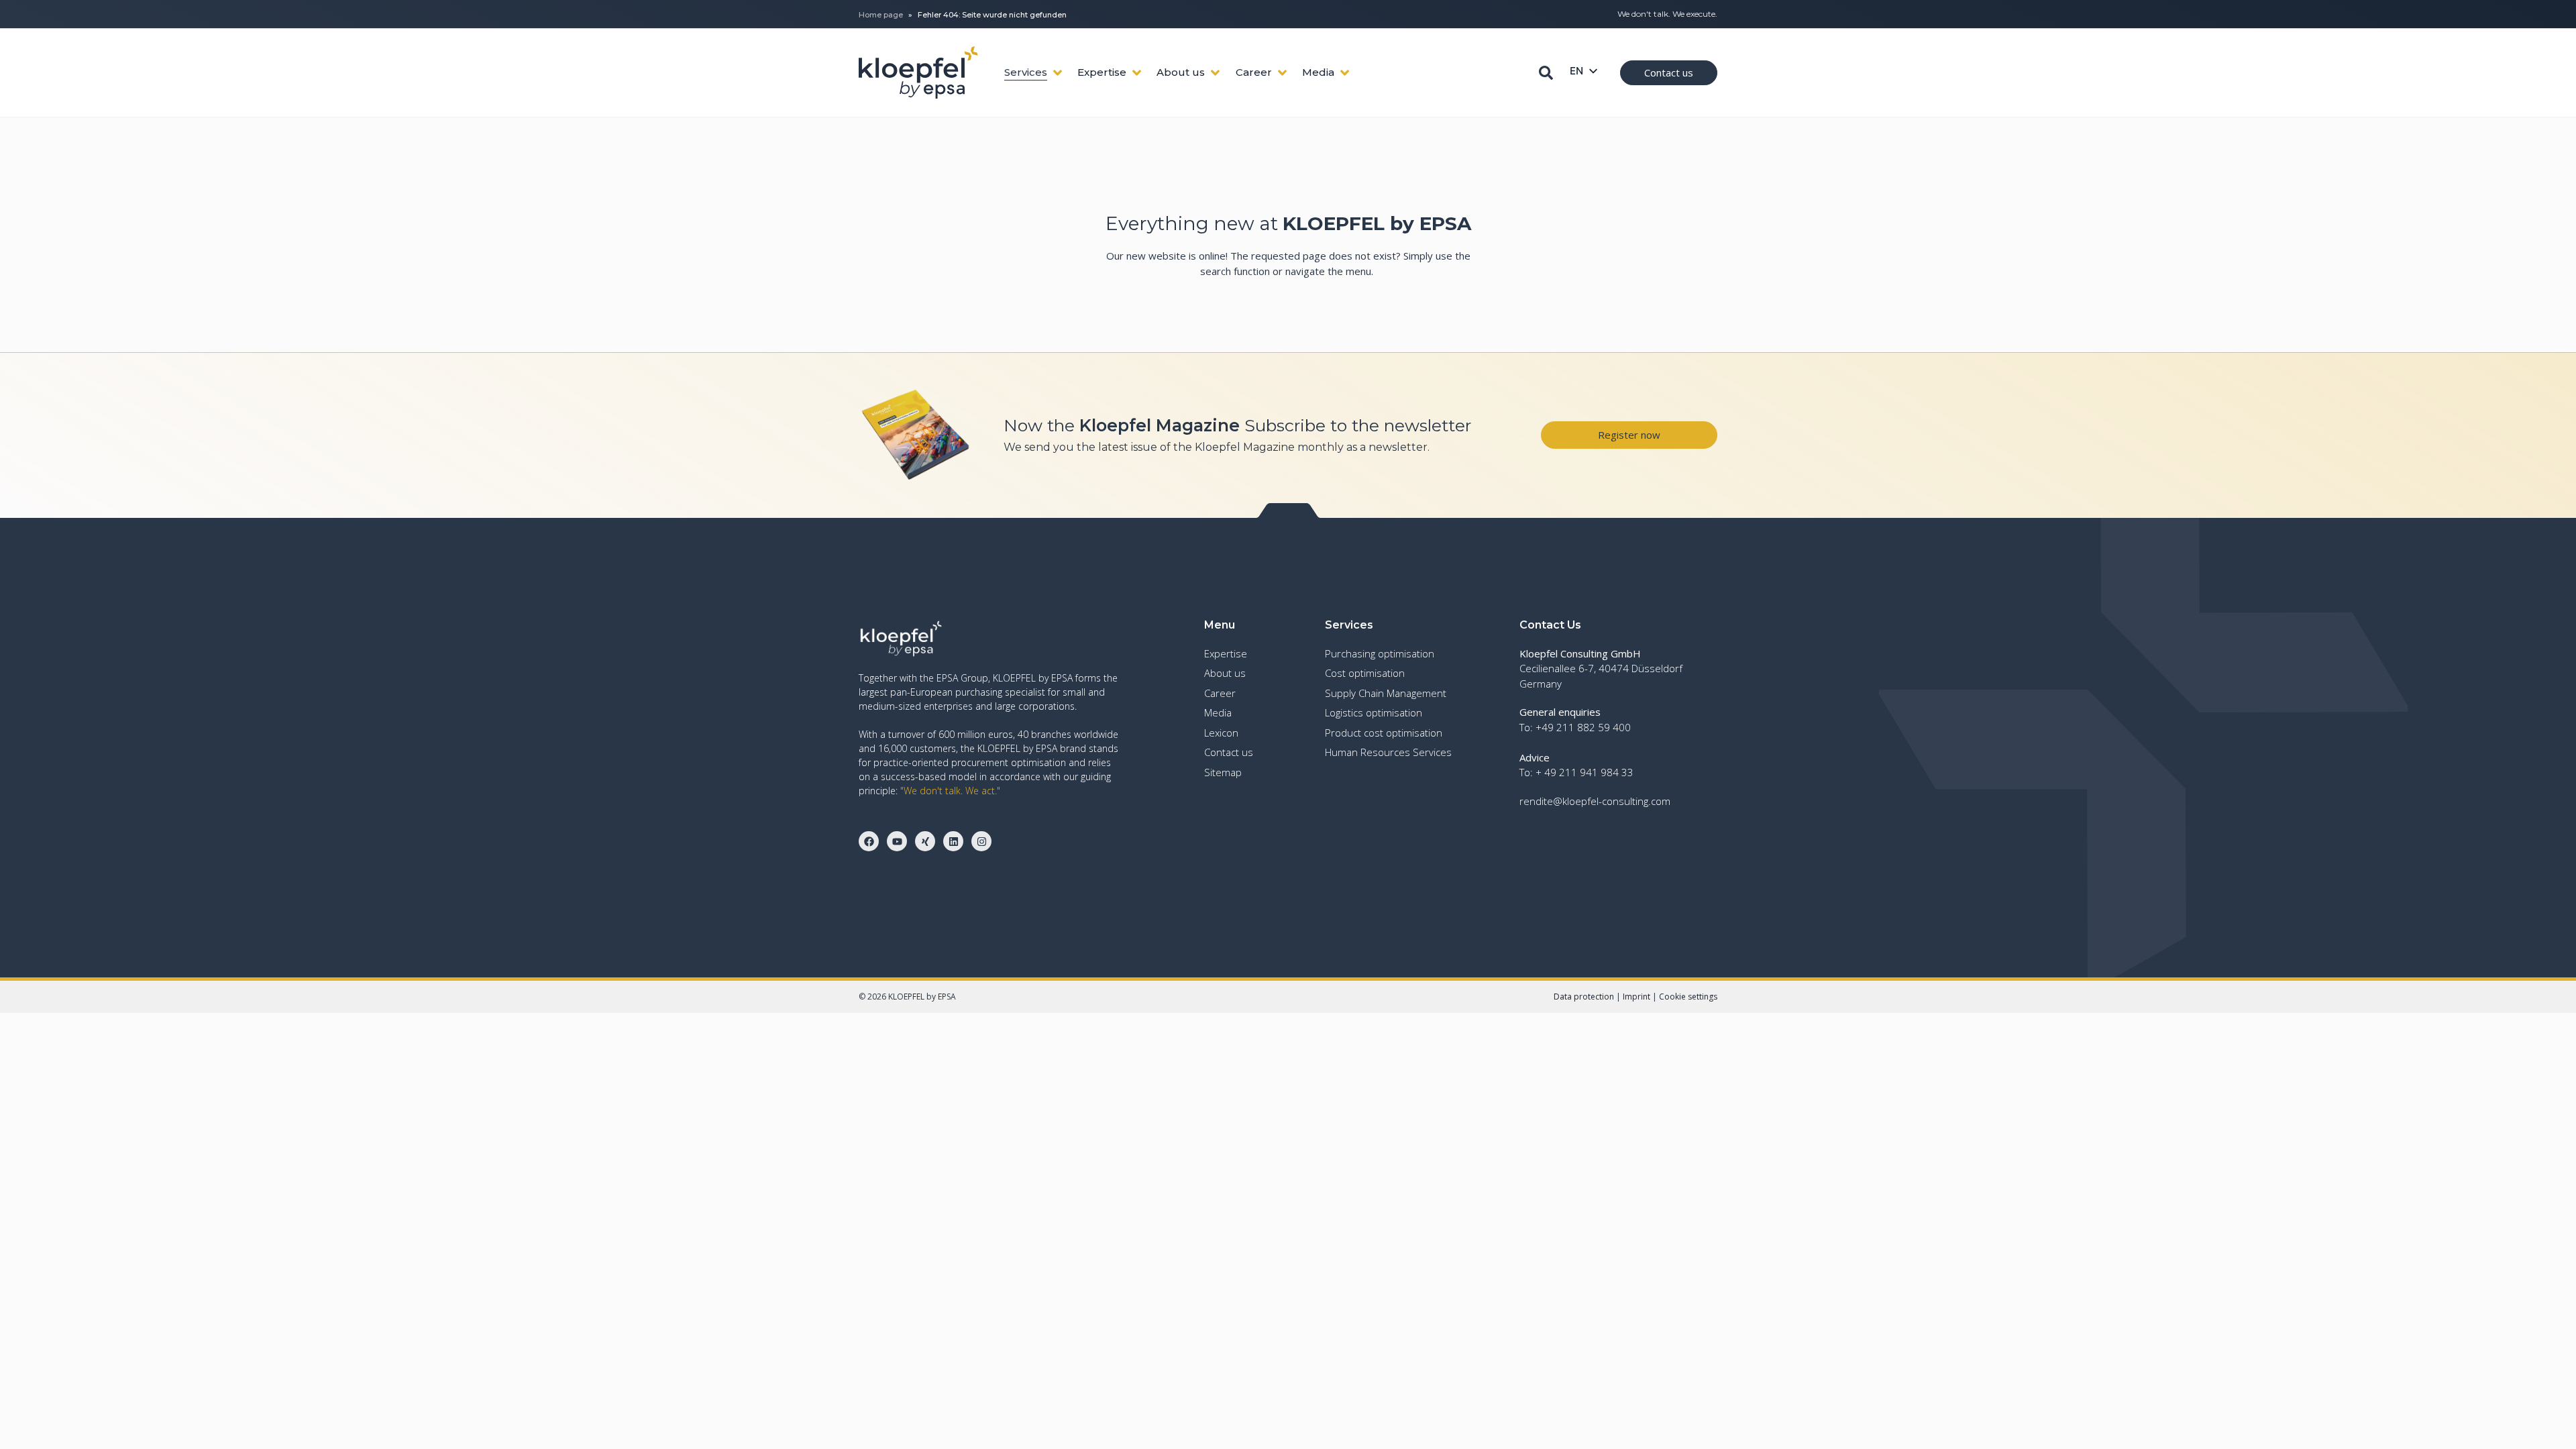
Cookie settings (1688, 997)
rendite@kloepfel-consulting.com (1595, 801)
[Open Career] (1282, 73)
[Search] (1546, 73)
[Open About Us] (1215, 73)
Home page (881, 15)
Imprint (1636, 997)
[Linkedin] (953, 841)
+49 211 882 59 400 (1583, 727)
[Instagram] (981, 841)
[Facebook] (869, 841)
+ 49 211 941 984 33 (1585, 772)
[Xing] (925, 841)
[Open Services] (1058, 73)
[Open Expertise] (1137, 73)
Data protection (1584, 997)
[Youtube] (897, 841)
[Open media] (1345, 73)
